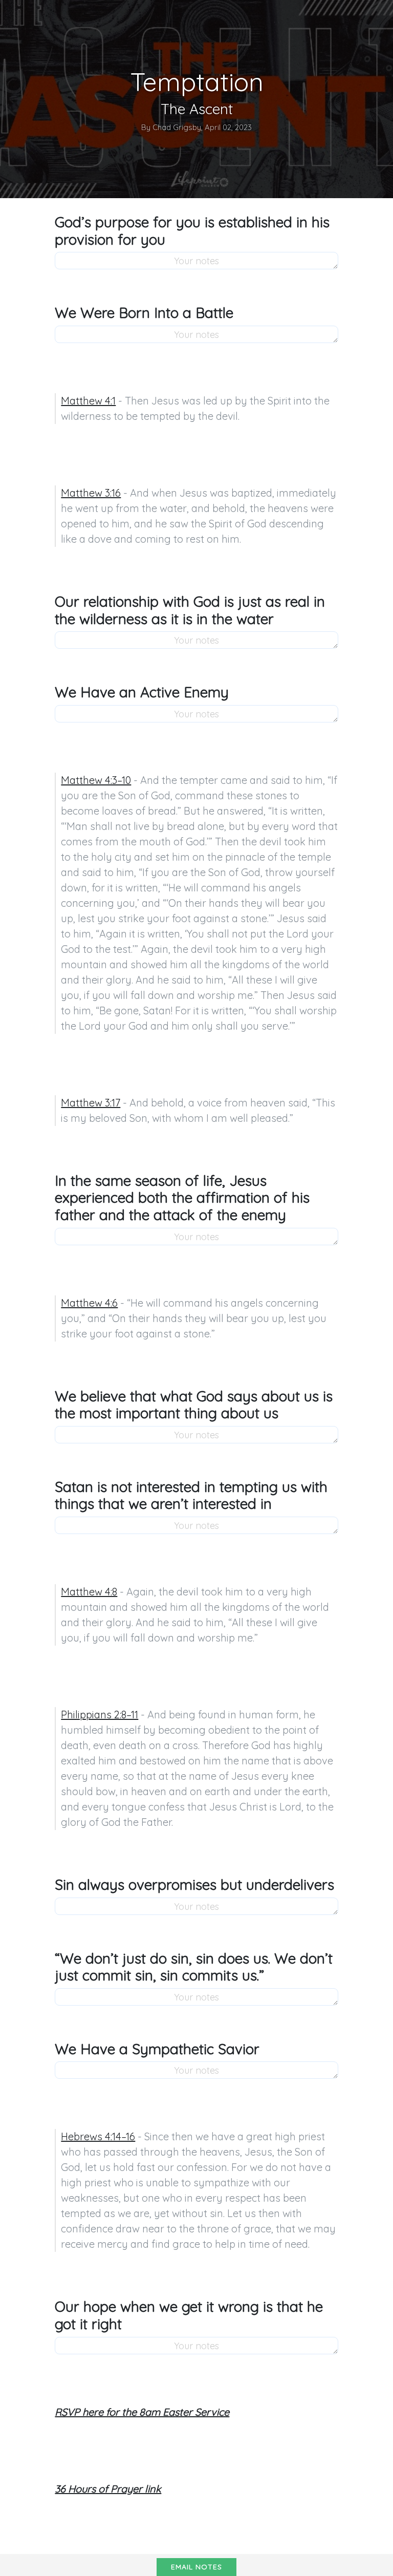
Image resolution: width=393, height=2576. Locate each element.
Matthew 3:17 (91, 1103)
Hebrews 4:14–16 (98, 2136)
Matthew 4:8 (89, 1592)
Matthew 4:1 (88, 401)
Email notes (196, 2567)
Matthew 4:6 (89, 1303)
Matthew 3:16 (91, 493)
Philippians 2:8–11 (100, 1715)
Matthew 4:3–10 (96, 780)
